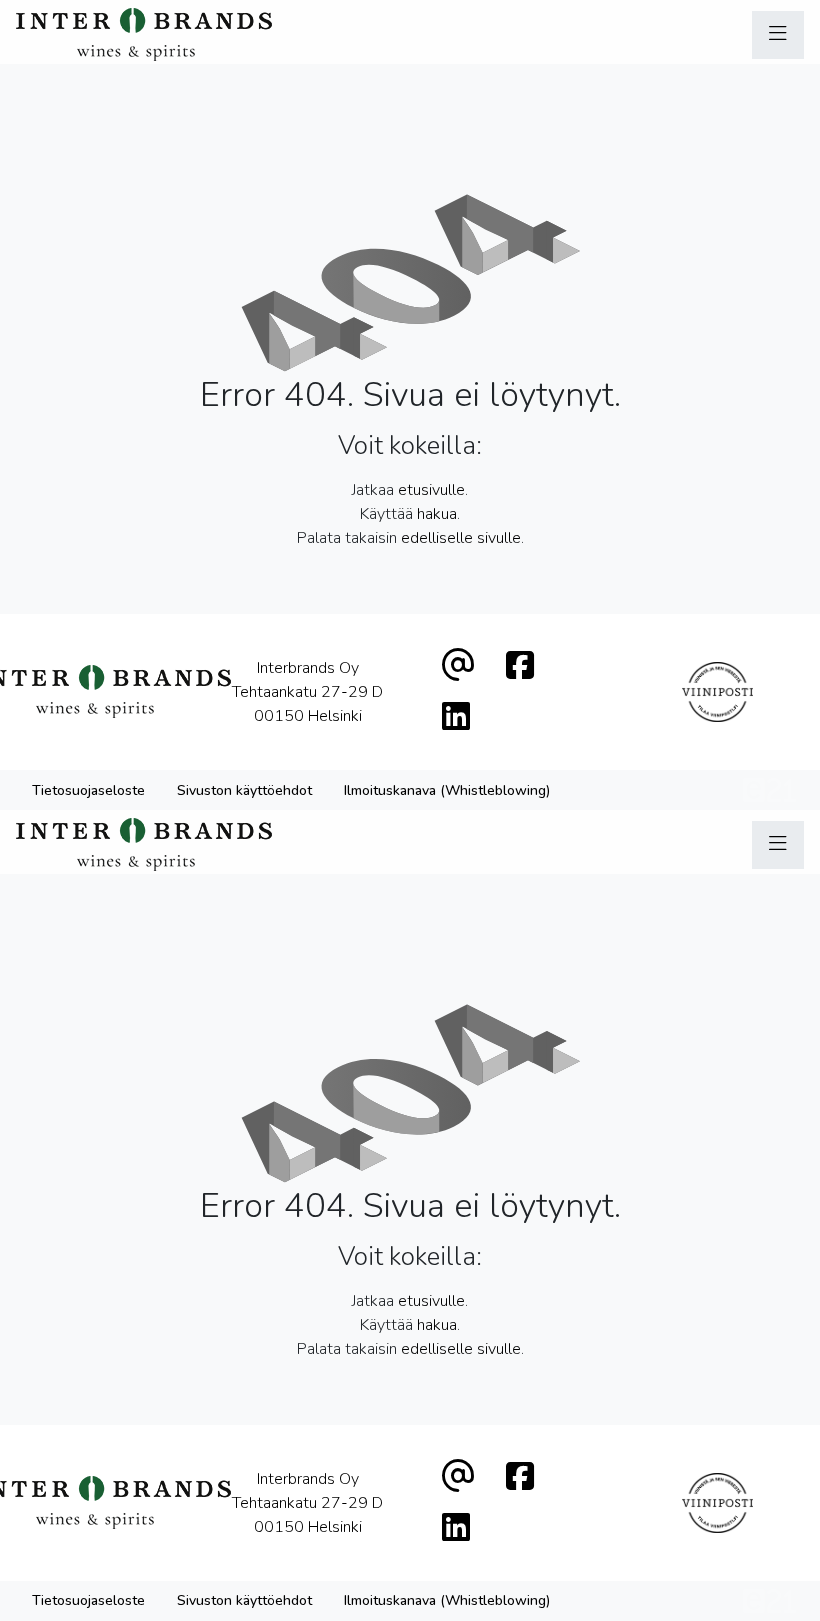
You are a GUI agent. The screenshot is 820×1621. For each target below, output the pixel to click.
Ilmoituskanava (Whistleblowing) (447, 790)
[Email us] (458, 666)
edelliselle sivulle (461, 538)
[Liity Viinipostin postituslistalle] (717, 692)
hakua (437, 514)
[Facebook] (520, 666)
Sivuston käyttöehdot (244, 790)
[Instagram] (456, 717)
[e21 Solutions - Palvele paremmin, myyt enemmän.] (769, 789)
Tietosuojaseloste (88, 790)
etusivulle (431, 490)
